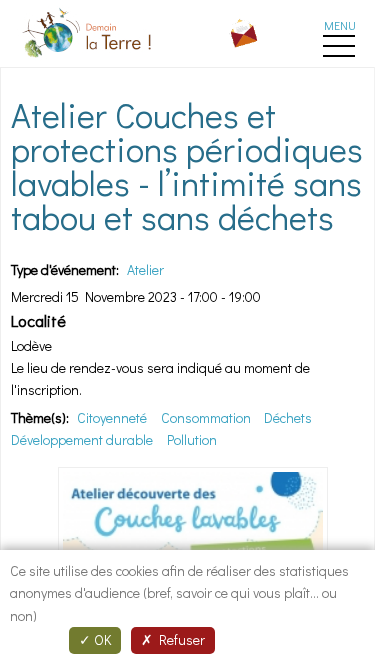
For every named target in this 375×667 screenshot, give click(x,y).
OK (101, 639)
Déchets (288, 417)
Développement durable (82, 439)
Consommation (206, 417)
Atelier (145, 269)
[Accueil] (89, 60)
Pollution (192, 439)
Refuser (179, 639)
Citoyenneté (112, 417)
